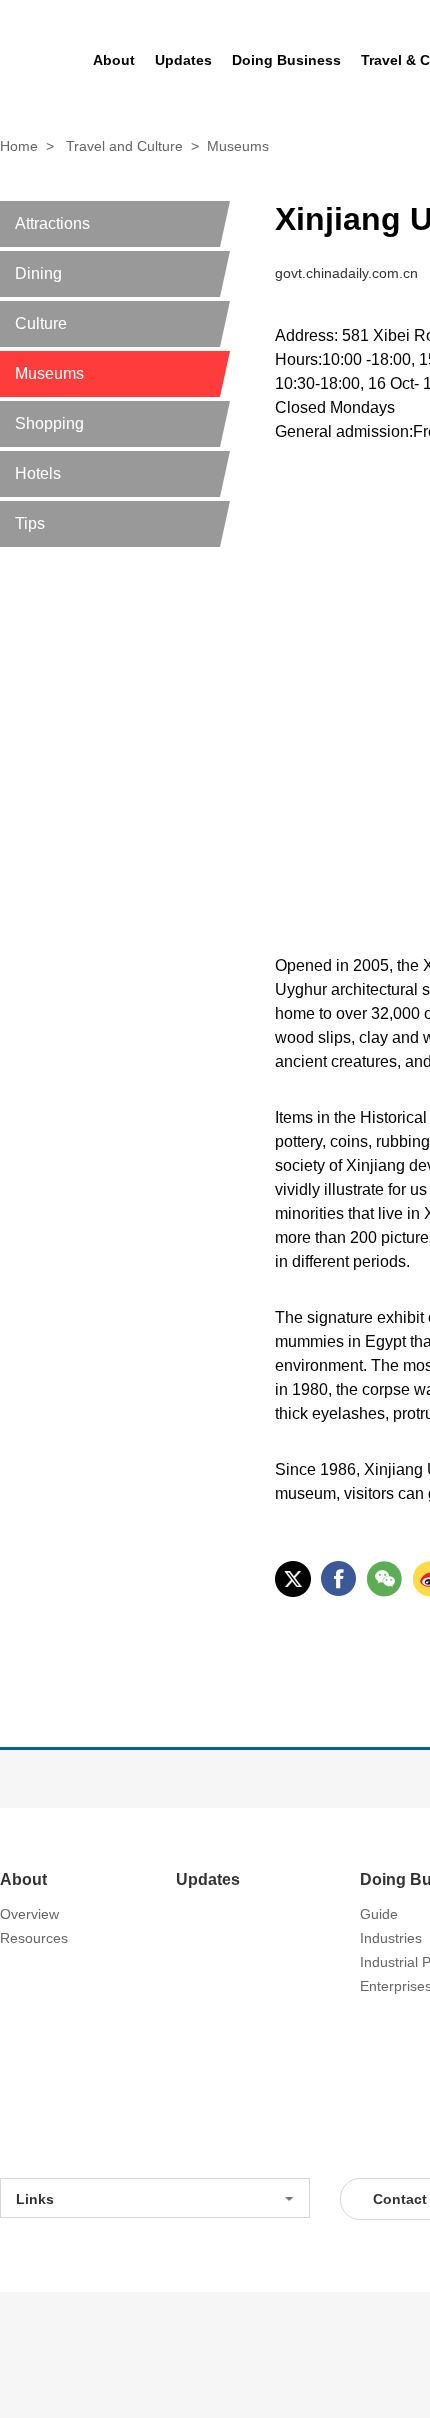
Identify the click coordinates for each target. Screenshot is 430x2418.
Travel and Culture (124, 146)
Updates (208, 1879)
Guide (379, 1914)
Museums (238, 146)
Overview (29, 1914)
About (23, 1879)
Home (19, 146)
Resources (34, 1938)
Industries (391, 1938)
